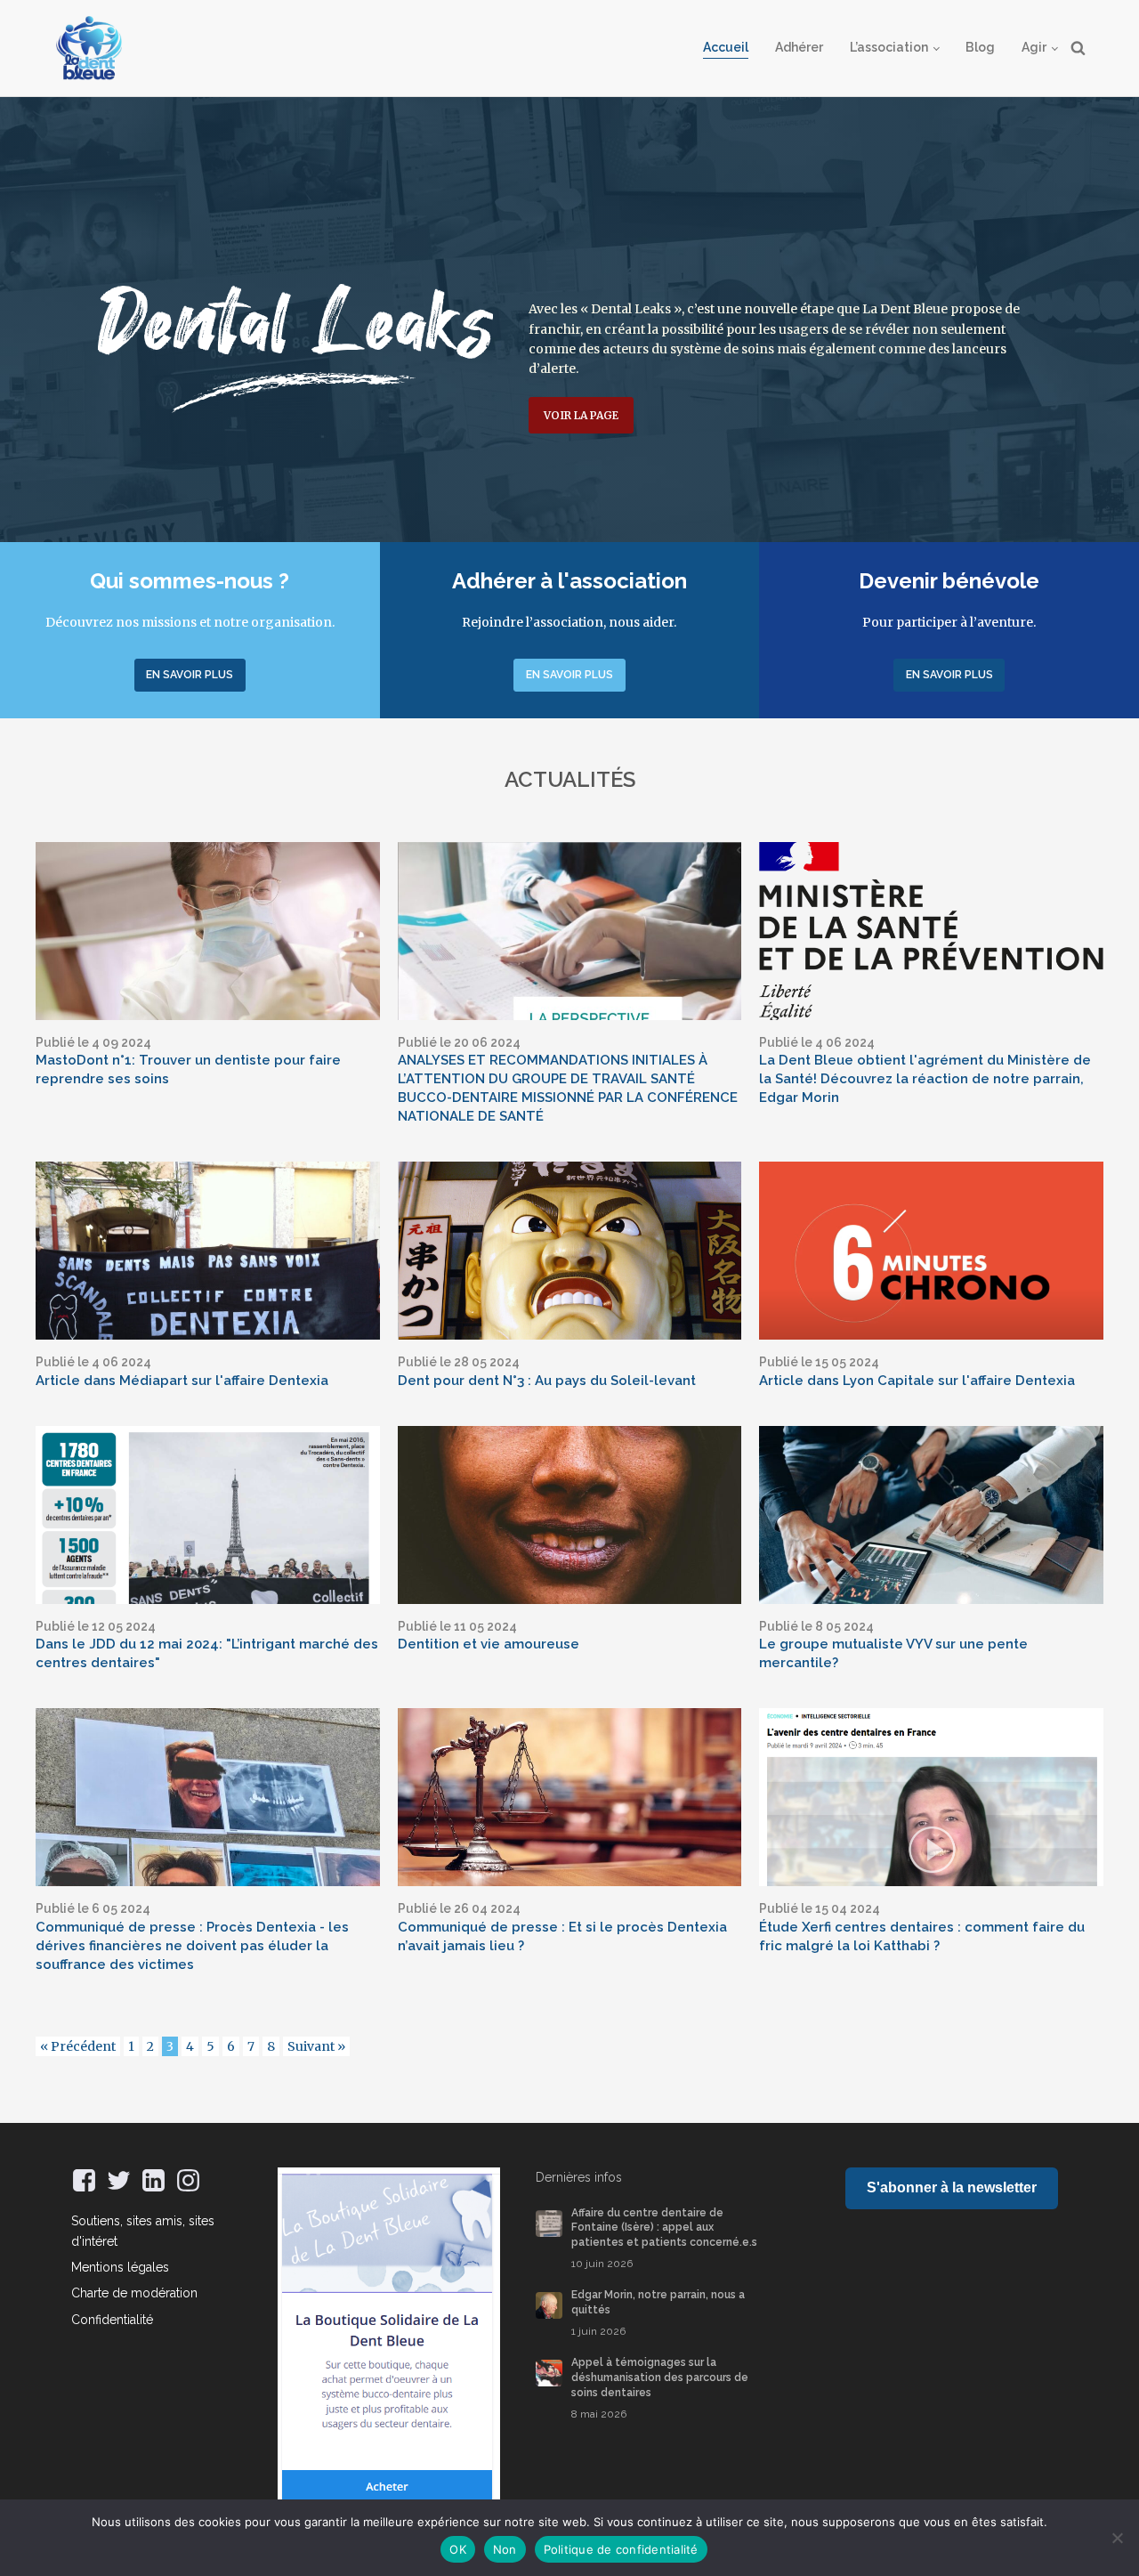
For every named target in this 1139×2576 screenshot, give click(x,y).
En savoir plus (190, 675)
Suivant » (316, 2046)
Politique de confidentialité (621, 2549)
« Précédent (78, 2046)
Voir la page (581, 415)
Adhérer (799, 47)
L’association (889, 47)
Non (505, 2549)
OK (458, 2549)
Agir (1034, 47)
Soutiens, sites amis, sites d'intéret (143, 2231)
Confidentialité (112, 2320)
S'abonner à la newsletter (952, 2187)
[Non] (1117, 2538)
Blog (980, 47)
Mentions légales (120, 2267)
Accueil (726, 47)
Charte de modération (134, 2293)
